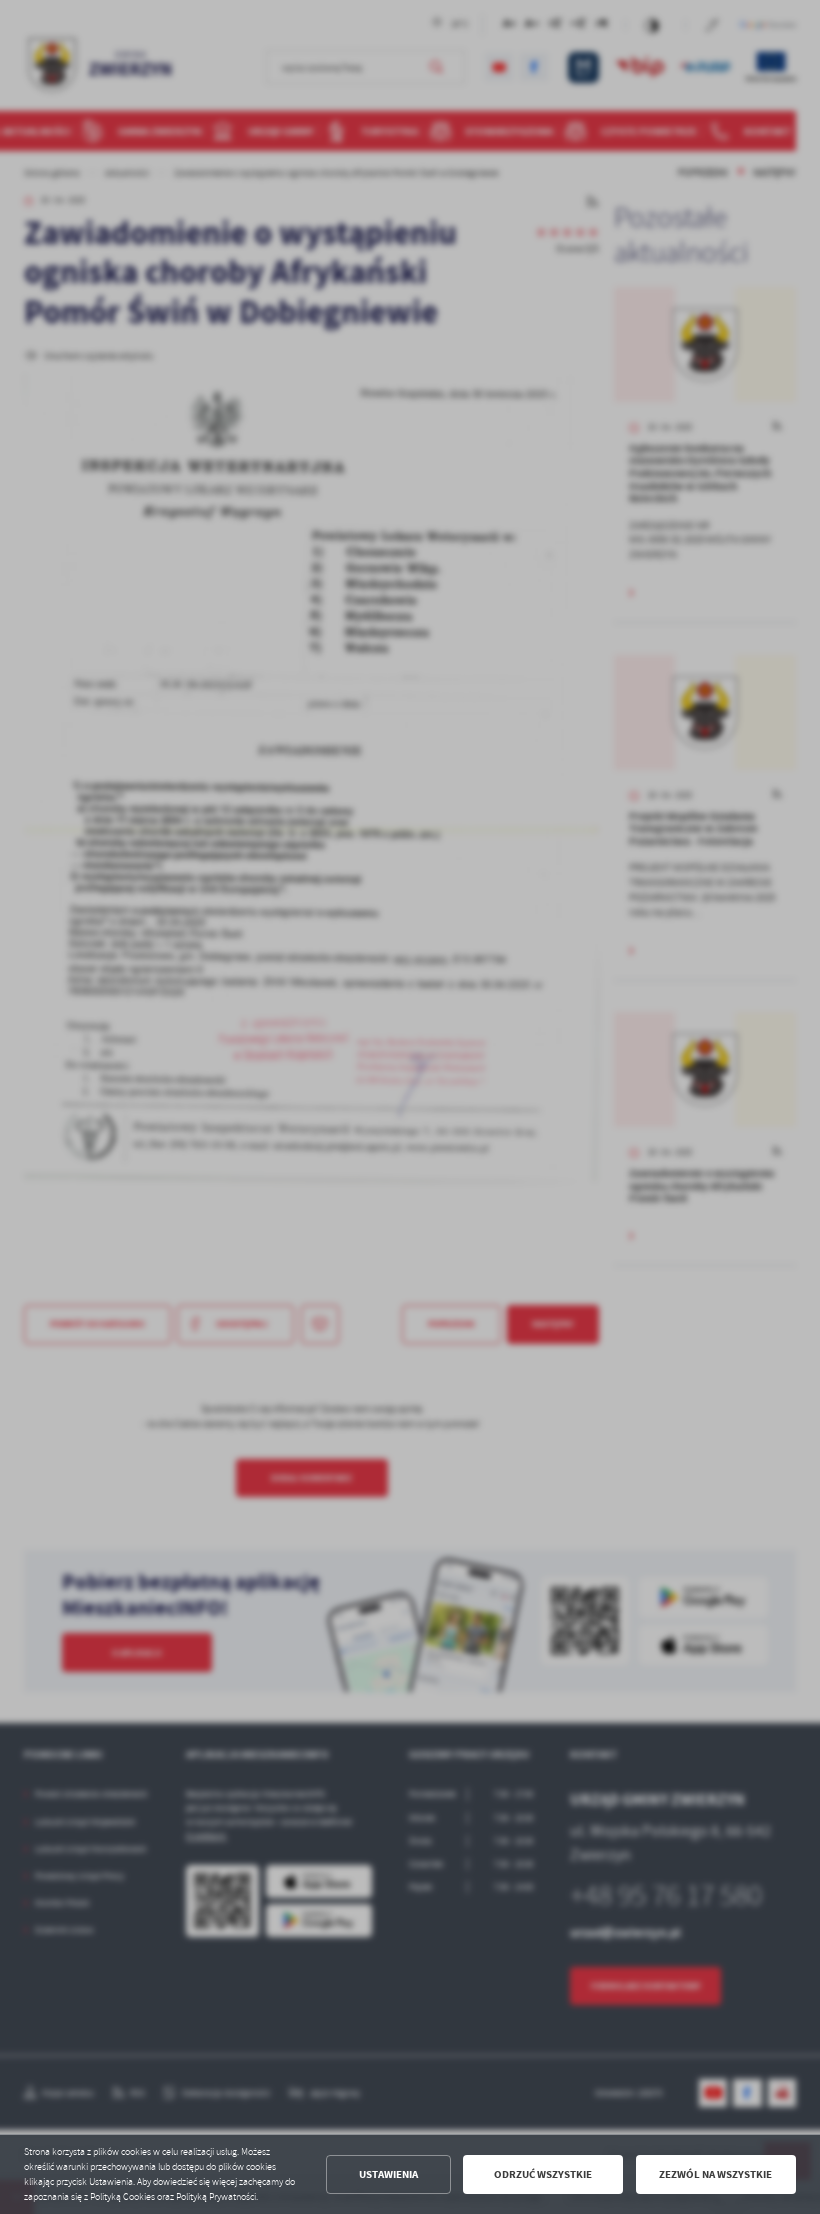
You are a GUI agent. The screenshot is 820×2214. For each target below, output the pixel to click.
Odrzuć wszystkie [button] (543, 2174)
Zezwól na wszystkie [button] (715, 2174)
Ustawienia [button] (388, 2174)
